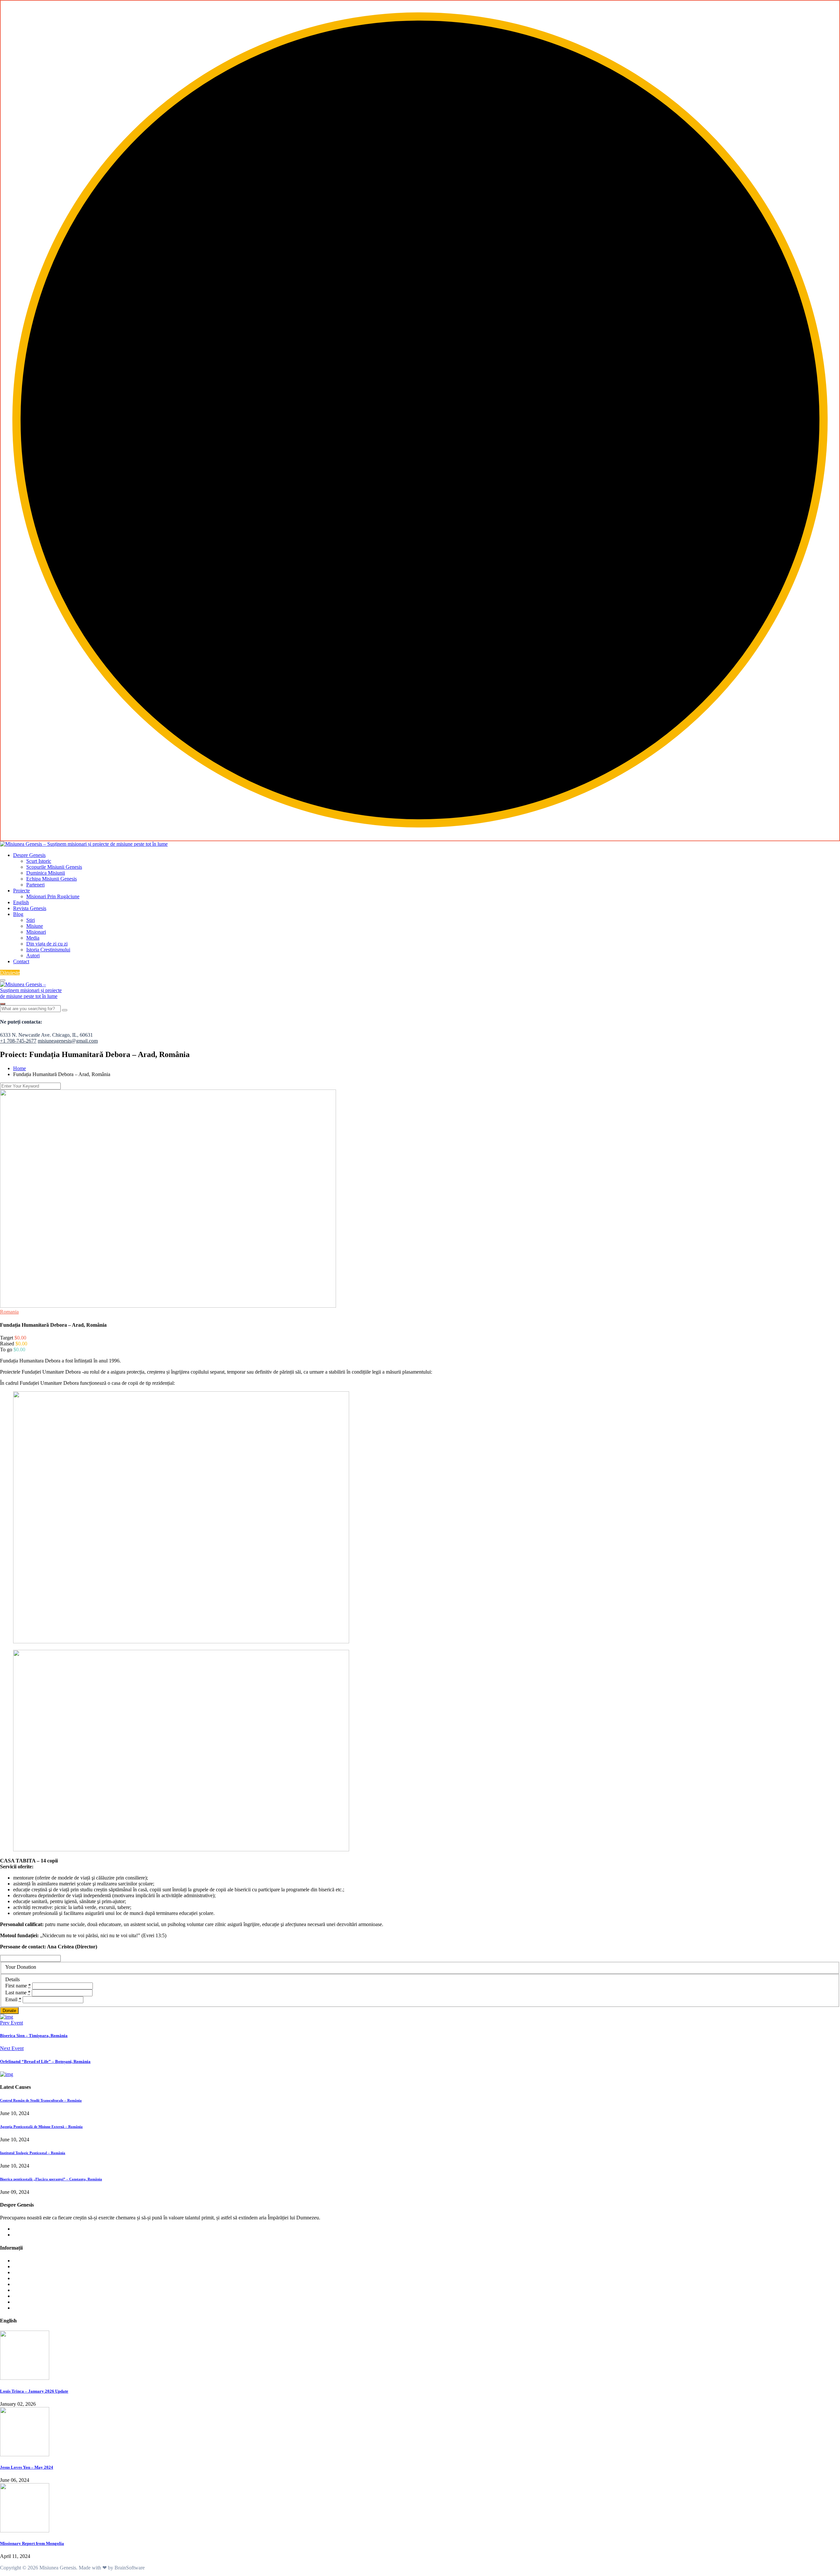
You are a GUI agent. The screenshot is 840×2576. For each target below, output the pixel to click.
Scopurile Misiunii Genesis (54, 867)
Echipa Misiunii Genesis (52, 879)
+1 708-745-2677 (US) (37, 2229)
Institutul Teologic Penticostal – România (33, 2153)
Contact (21, 961)
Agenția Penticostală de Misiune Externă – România (41, 2127)
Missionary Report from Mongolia (32, 2543)
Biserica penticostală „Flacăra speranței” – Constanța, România (51, 2179)
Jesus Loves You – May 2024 (27, 2467)
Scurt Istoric (39, 861)
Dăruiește (10, 973)
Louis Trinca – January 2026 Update (34, 2391)
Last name (18, 1993)
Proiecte (21, 891)
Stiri (31, 920)
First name (18, 1986)
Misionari (36, 932)
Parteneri (35, 885)
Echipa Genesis (29, 2278)
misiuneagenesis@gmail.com (43, 2235)
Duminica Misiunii (46, 873)
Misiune (35, 926)
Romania (9, 1312)
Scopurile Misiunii (32, 2266)
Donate (9, 2011)
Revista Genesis (30, 908)
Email (13, 1999)
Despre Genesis (29, 855)
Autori (33, 956)
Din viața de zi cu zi (47, 944)
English (21, 902)
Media (33, 938)
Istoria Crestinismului (48, 950)
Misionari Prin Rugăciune (53, 896)
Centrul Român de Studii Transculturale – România (41, 2100)
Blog (18, 914)
